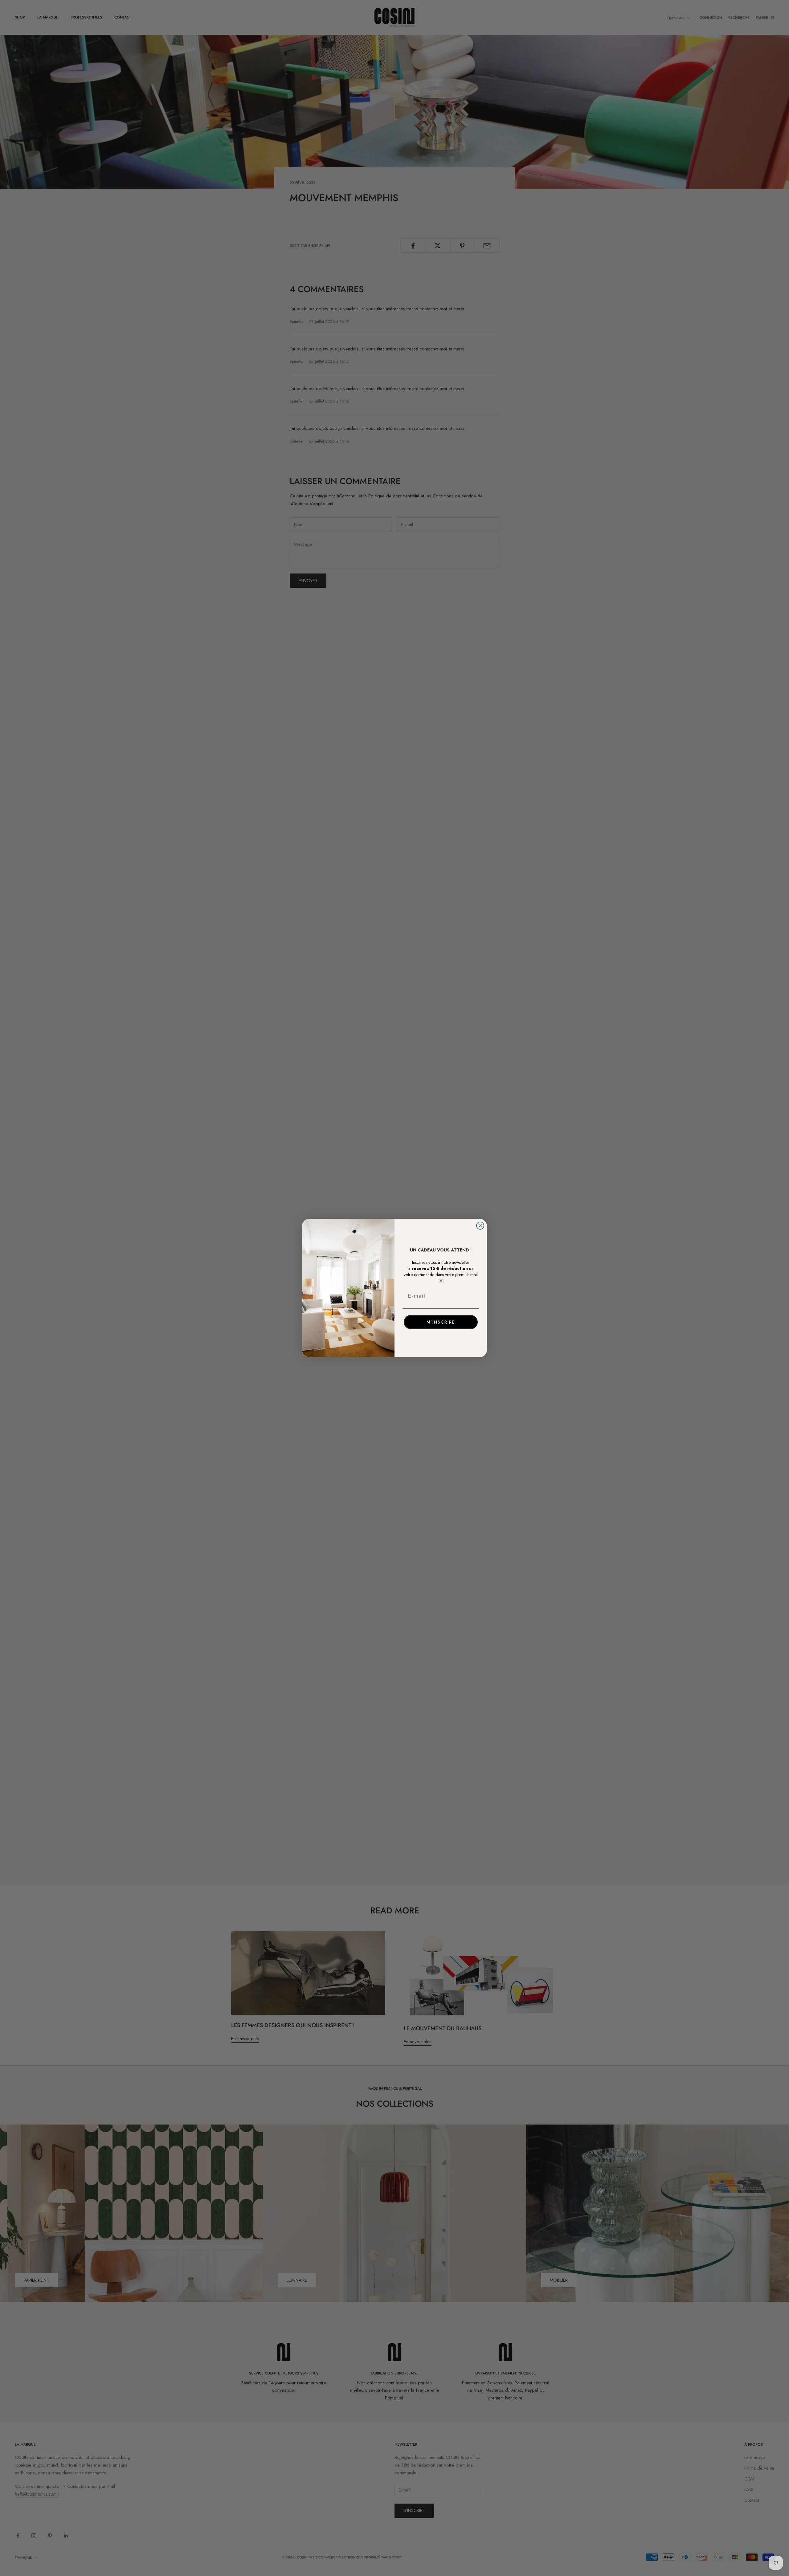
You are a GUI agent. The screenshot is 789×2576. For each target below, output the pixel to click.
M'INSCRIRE (441, 1322)
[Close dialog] (480, 1226)
